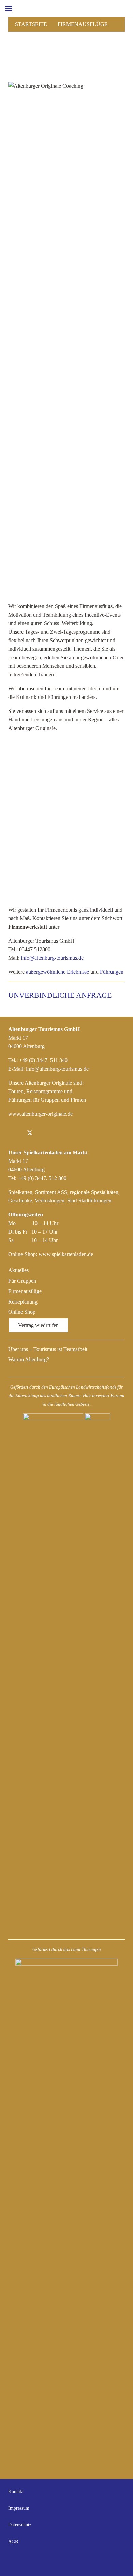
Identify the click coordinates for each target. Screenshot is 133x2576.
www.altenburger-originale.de (40, 1114)
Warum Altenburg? (29, 1359)
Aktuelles (18, 1270)
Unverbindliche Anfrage (61, 995)
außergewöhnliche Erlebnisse (57, 972)
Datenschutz (20, 2525)
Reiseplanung (23, 1302)
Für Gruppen (22, 1281)
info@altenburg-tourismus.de (52, 958)
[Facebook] (15, 1133)
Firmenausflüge (83, 24)
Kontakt (16, 2491)
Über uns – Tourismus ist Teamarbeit (48, 1349)
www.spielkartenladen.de (66, 1254)
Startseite (31, 24)
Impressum (19, 2508)
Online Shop (22, 1312)
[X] (30, 1133)
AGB (13, 2542)
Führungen (112, 972)
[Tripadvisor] (59, 1133)
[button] (9, 9)
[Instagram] (44, 1133)
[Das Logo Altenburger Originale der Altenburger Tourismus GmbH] (72, 9)
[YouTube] (118, 2561)
